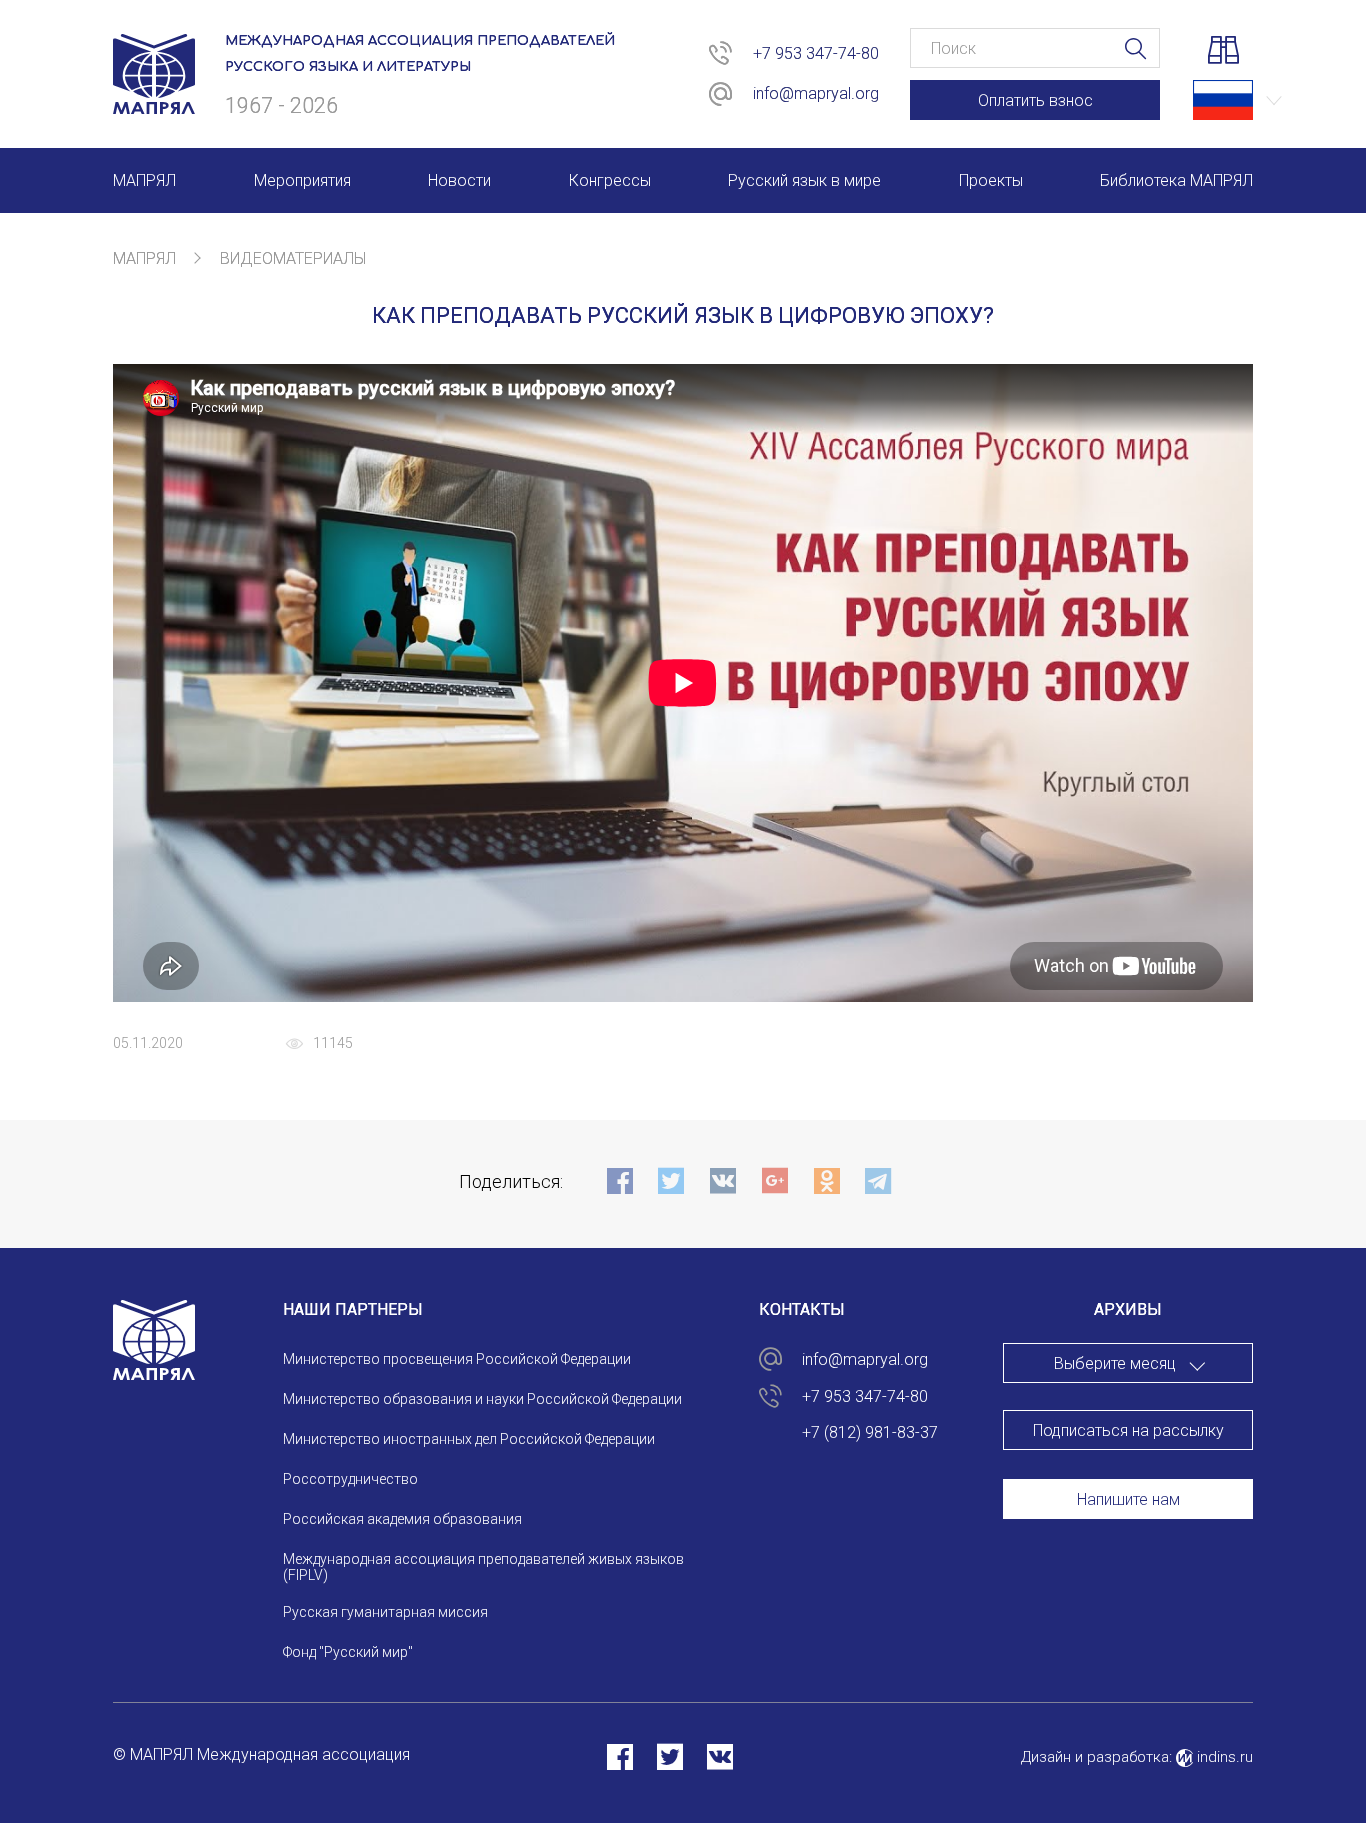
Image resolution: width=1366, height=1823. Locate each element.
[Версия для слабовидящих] (1223, 53)
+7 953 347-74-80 (816, 53)
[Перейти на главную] (154, 102)
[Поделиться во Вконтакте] (720, 1756)
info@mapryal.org (816, 93)
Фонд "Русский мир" (348, 1652)
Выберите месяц (1115, 1363)
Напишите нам (1128, 1499)
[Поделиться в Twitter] (670, 1756)
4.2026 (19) (1128, 1539)
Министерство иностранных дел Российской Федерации (469, 1439)
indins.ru (1223, 1757)
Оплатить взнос (1035, 100)
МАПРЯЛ (144, 258)
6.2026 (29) (1128, 1461)
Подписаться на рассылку (1128, 1430)
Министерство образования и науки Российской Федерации (482, 1399)
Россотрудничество (350, 1479)
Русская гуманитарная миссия (385, 1612)
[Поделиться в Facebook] (620, 1756)
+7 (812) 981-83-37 (870, 1432)
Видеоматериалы (293, 258)
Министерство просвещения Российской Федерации (457, 1359)
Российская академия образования (402, 1519)
